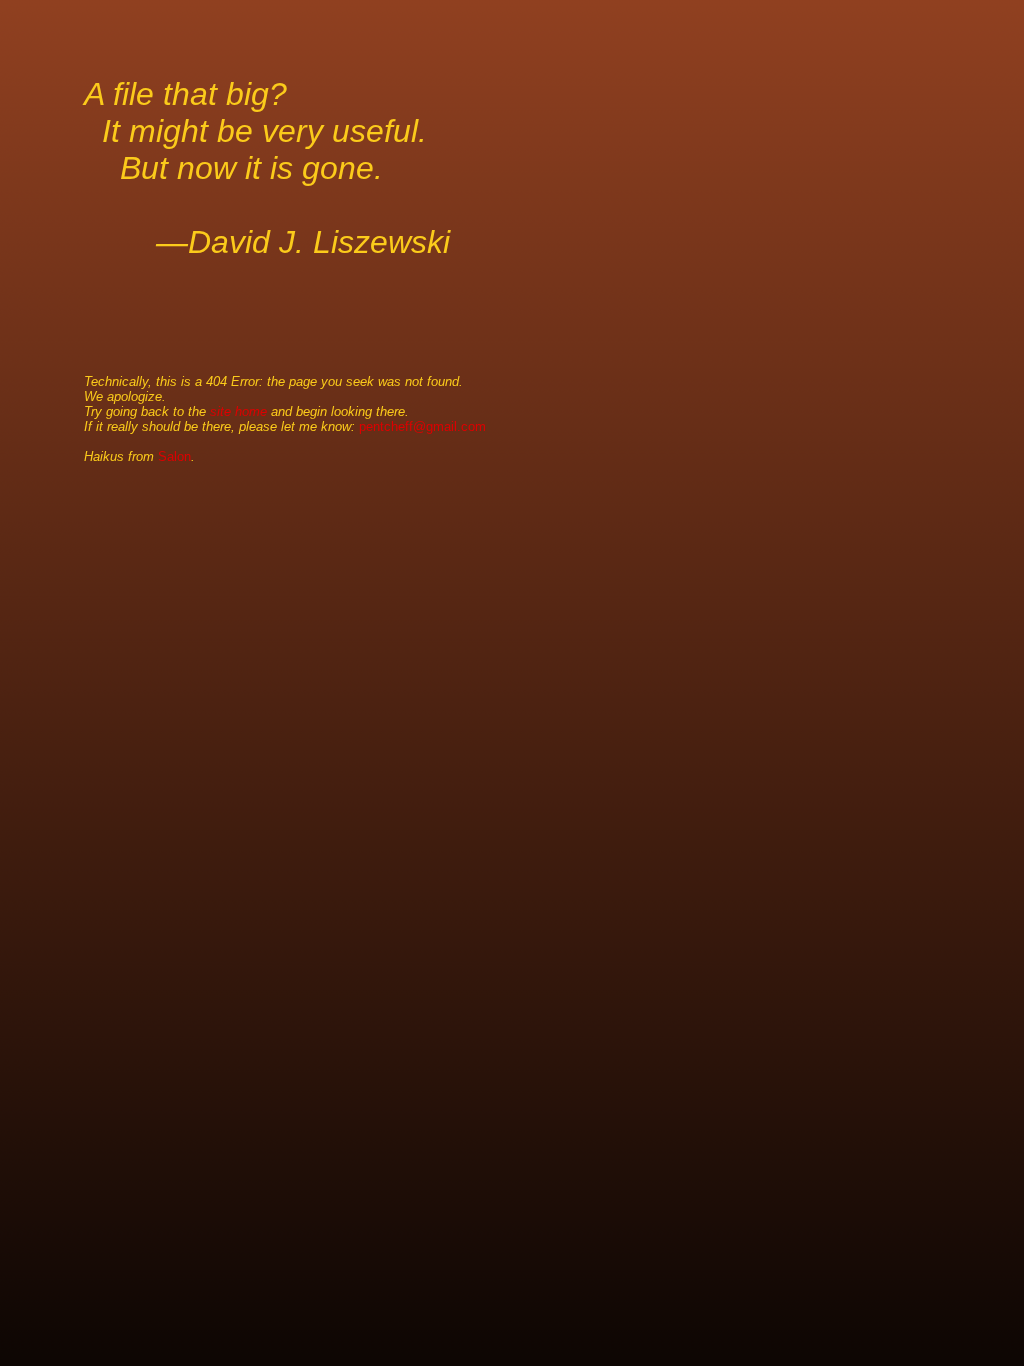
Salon (174, 456)
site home (238, 411)
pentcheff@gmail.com (422, 426)
